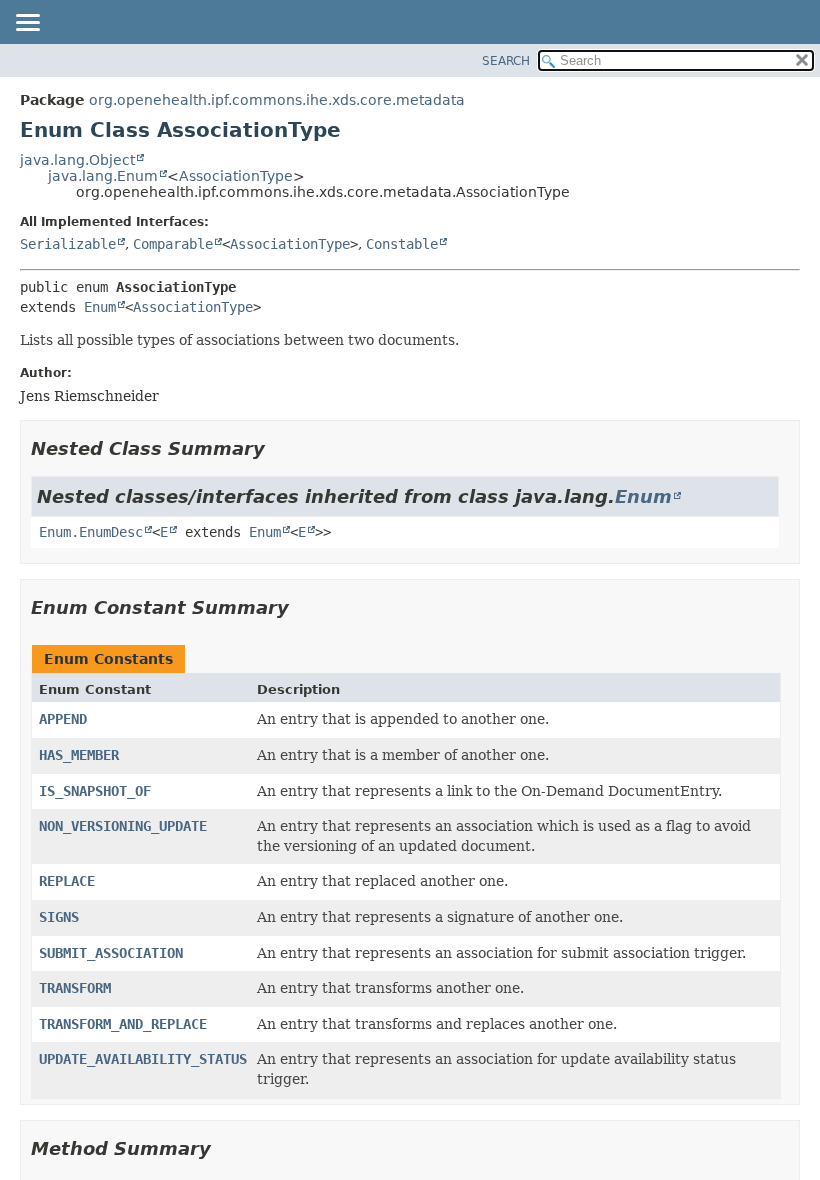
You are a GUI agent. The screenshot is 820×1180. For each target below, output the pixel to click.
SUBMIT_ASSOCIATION (111, 953)
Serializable (68, 244)
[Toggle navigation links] (27, 24)
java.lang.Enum (103, 176)
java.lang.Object (77, 160)
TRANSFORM (75, 988)
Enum (100, 307)
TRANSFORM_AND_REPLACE (123, 1024)
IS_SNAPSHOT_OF (95, 791)
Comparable (173, 244)
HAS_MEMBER (79, 755)
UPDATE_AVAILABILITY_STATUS (143, 1059)
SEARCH (506, 61)
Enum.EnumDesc (91, 532)
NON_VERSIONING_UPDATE (123, 826)
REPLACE (67, 881)
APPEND (63, 719)
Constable (402, 244)
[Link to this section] (279, 448)
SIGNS (59, 917)
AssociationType (236, 176)
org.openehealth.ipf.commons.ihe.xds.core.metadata (277, 100)
